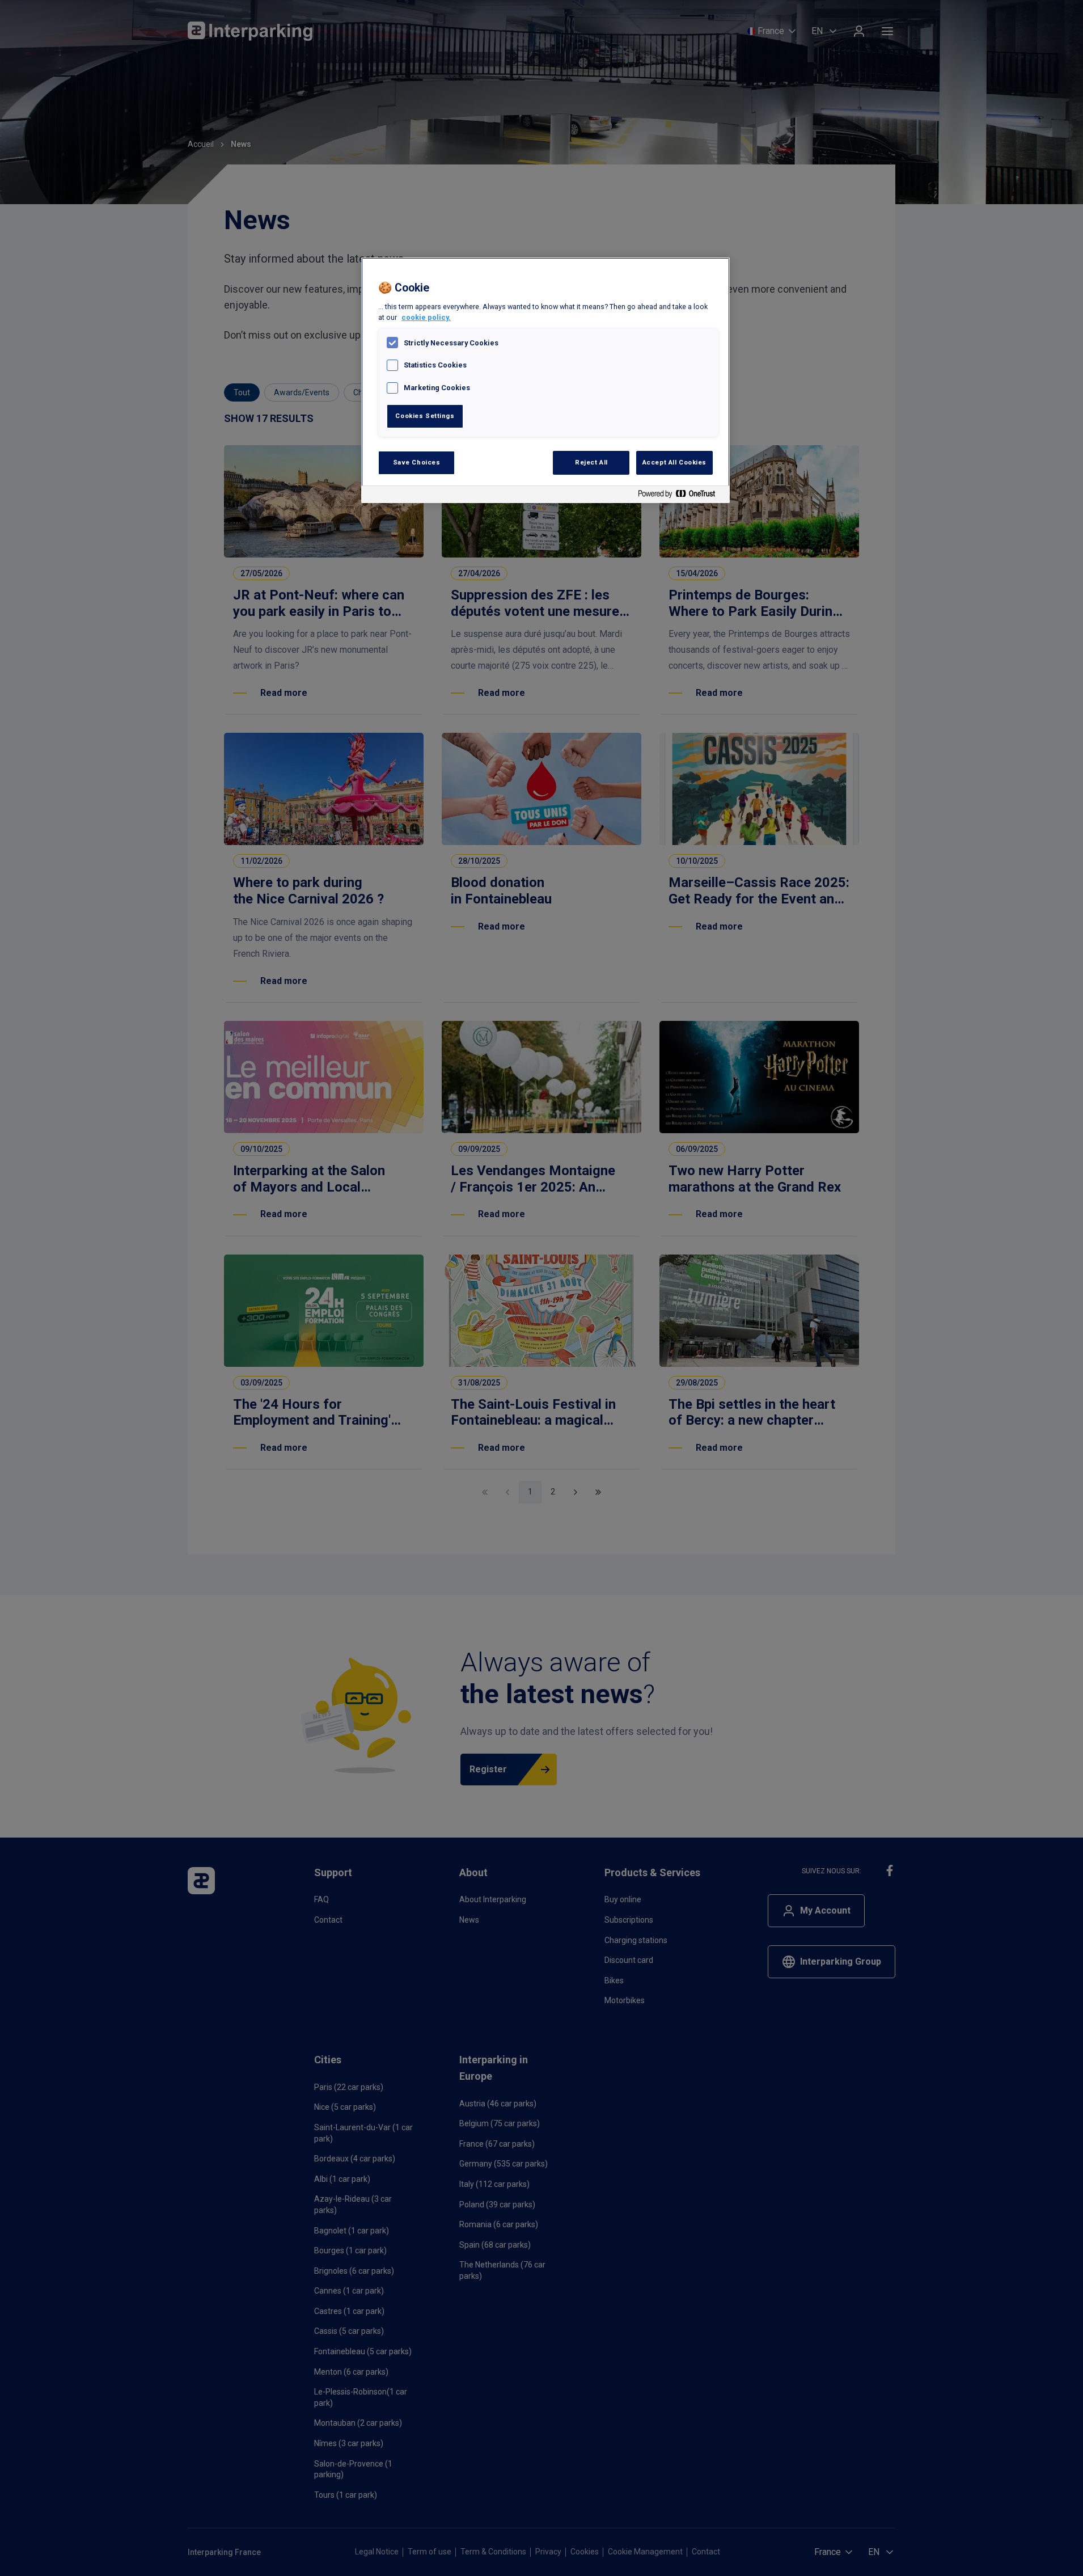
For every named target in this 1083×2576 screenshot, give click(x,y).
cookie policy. (426, 317)
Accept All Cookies (674, 462)
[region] (545, 380)
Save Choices (417, 462)
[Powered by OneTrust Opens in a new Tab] (681, 496)
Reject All (591, 462)
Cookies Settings (425, 416)
